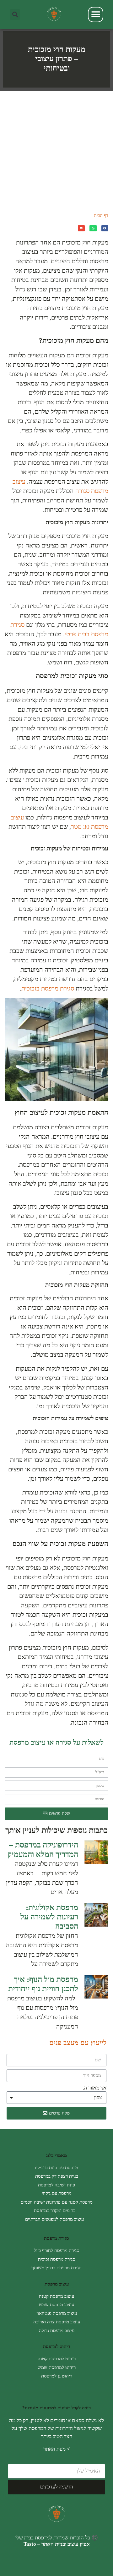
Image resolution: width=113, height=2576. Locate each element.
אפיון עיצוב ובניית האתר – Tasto (57, 2544)
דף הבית (101, 216)
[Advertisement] (56, 150)
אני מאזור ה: (95, 2088)
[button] (15, 15)
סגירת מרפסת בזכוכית (48, 988)
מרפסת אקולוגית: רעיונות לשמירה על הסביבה (49, 1917)
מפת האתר (54, 2449)
